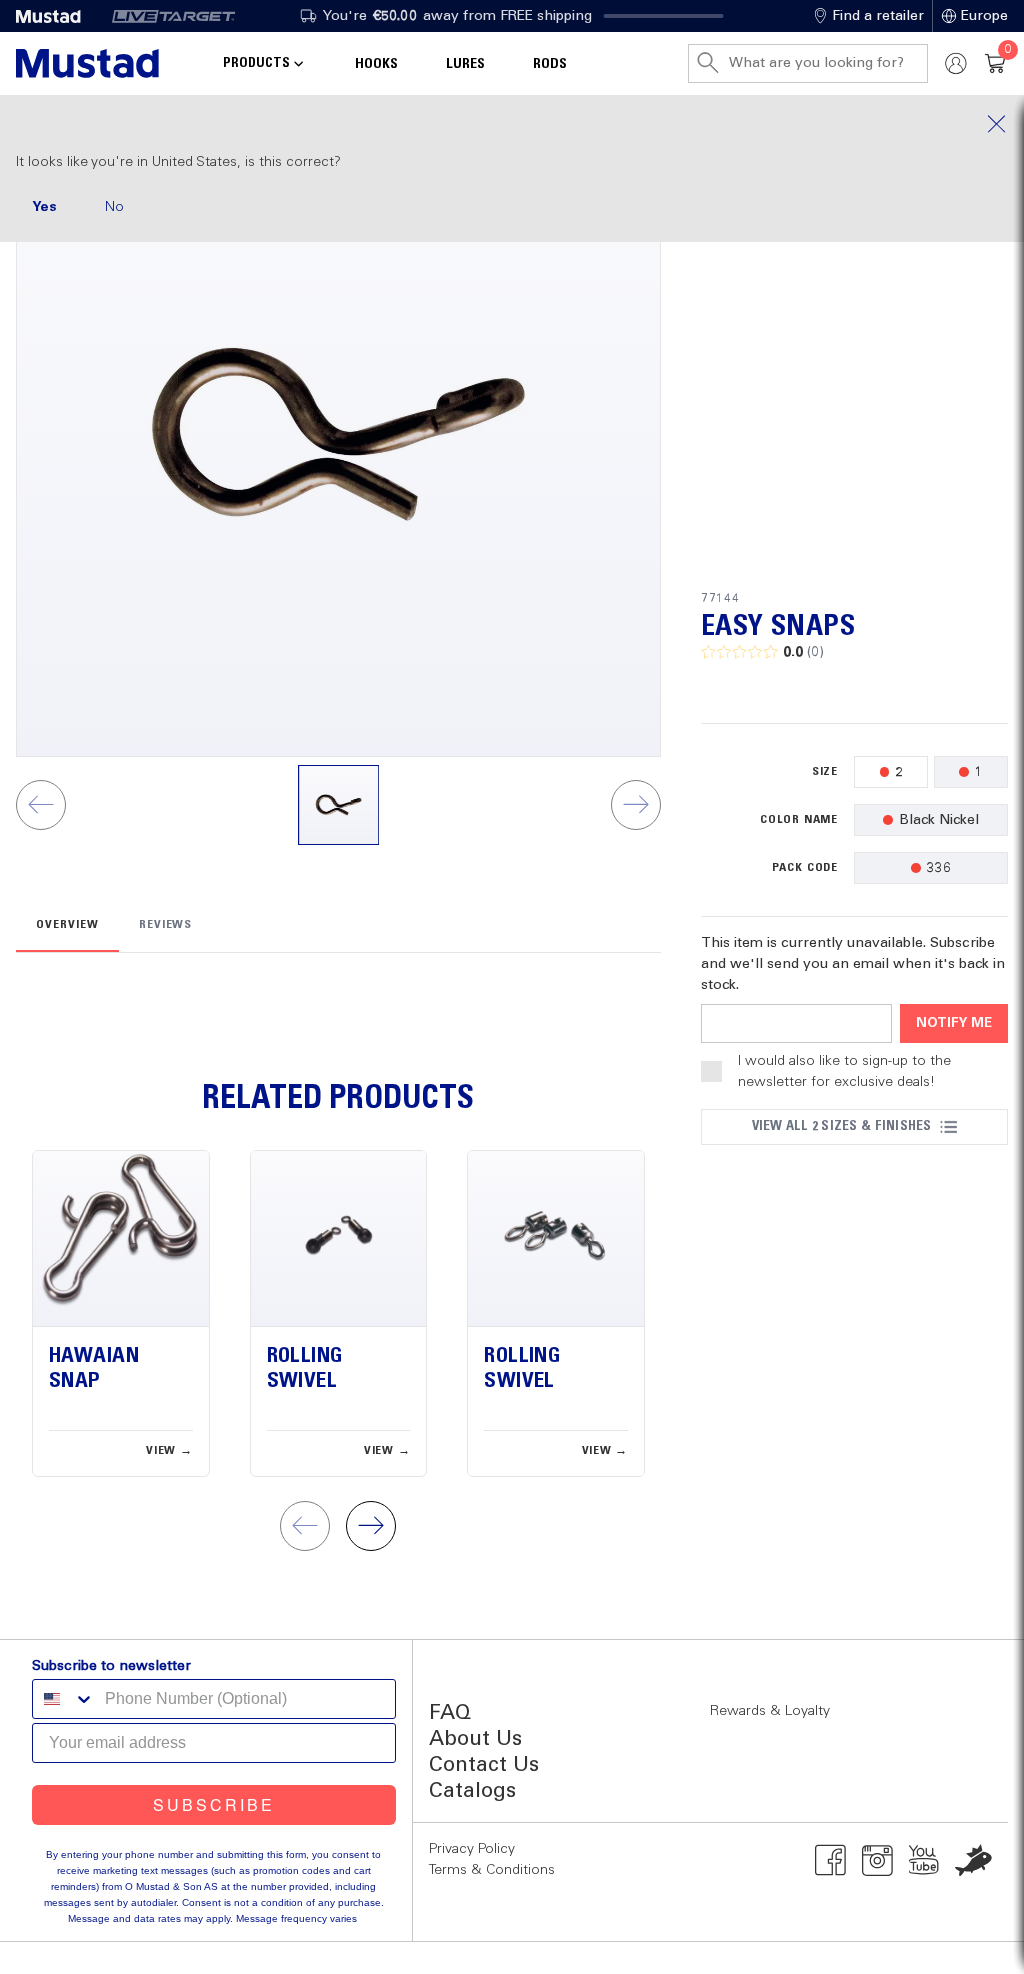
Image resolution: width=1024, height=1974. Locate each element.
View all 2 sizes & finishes (842, 1126)
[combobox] (64, 1699)
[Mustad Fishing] (56, 16)
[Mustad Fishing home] (87, 63)
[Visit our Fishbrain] (973, 1860)
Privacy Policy (472, 1849)
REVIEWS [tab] (166, 925)
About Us (475, 1739)
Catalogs (472, 1791)
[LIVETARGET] (173, 16)
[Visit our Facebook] (830, 1860)
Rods (550, 64)
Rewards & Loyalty (770, 1711)
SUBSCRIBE (214, 1804)
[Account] (956, 63)
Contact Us (484, 1765)
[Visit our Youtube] (924, 1860)
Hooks (376, 64)
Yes (44, 207)
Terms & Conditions (492, 1870)
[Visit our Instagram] (877, 1860)
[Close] (512, 124)
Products (256, 63)
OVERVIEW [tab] (67, 925)
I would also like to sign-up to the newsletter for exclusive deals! (844, 1071)
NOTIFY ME (954, 1023)
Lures (465, 64)
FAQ (450, 1713)
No (114, 207)
